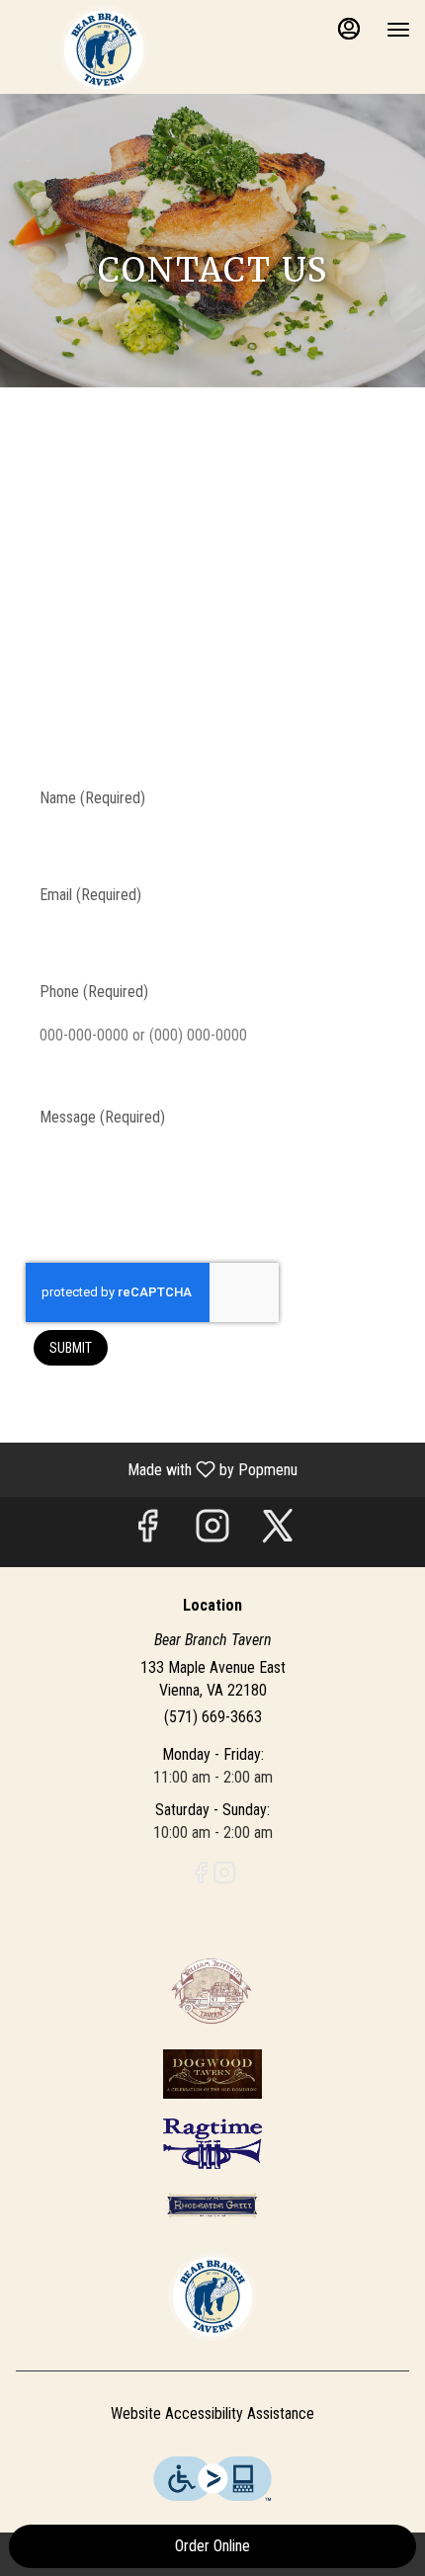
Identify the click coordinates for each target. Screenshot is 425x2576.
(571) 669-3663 (213, 1717)
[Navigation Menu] (398, 30)
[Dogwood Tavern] (212, 2073)
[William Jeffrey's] (212, 1990)
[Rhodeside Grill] (212, 2204)
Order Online (212, 2546)
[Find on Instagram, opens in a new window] (212, 1532)
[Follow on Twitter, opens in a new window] (278, 1532)
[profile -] (349, 29)
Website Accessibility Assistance (212, 2413)
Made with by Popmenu (156, 1469)
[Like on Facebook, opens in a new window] (147, 1532)
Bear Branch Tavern (212, 2296)
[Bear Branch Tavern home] (104, 49)
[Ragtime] (212, 2143)
